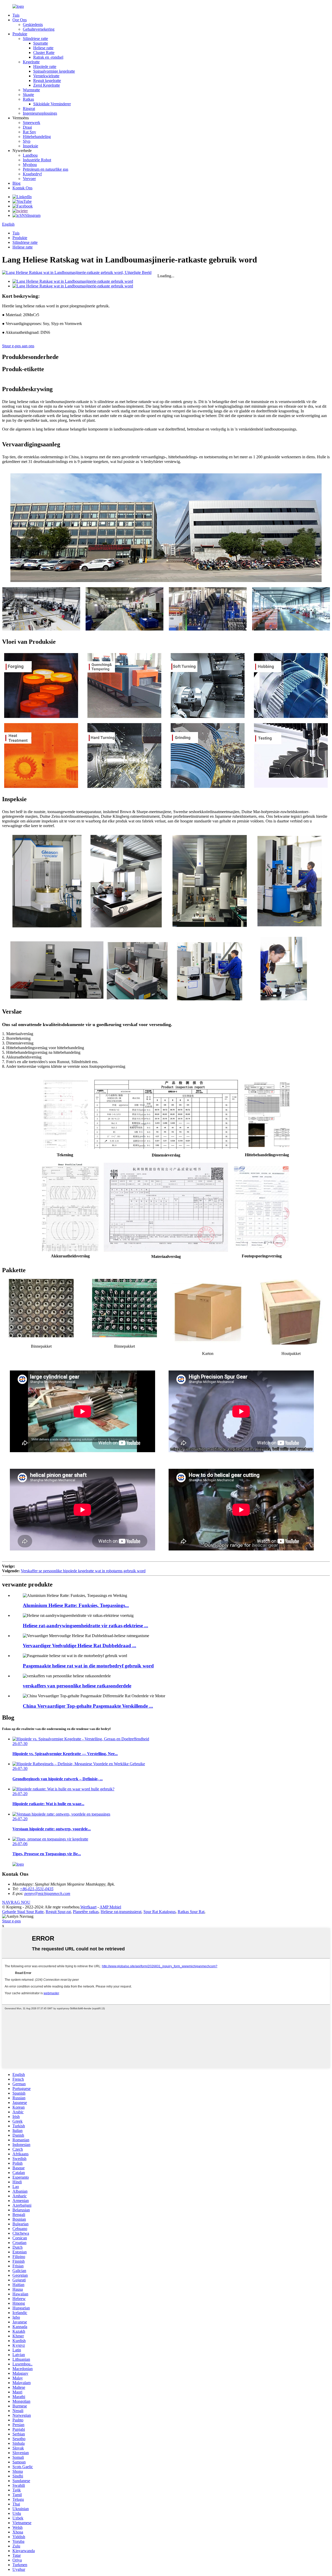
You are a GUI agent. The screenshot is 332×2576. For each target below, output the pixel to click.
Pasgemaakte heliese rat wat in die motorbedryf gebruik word (88, 1666)
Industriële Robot (37, 160)
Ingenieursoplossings (40, 113)
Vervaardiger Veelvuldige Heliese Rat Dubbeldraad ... (79, 1646)
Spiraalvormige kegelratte (54, 71)
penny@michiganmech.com (47, 1893)
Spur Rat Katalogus (160, 1912)
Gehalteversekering (39, 29)
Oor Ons (20, 20)
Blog (16, 183)
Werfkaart (88, 1907)
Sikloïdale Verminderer (52, 104)
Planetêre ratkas (86, 1912)
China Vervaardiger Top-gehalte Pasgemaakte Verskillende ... (88, 1706)
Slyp (27, 141)
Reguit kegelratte (47, 81)
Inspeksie (30, 146)
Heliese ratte (43, 48)
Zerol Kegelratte (47, 85)
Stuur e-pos (11, 1921)
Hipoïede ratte (45, 67)
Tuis (16, 15)
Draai (27, 127)
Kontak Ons (22, 188)
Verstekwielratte (46, 76)
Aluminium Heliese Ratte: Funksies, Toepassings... (76, 1605)
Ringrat (29, 109)
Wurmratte (31, 90)
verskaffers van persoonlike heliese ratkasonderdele (77, 1686)
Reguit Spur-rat (58, 1912)
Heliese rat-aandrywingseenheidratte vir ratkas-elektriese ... (85, 1626)
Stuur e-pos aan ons (18, 346)
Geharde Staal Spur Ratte (23, 1912)
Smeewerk (32, 123)
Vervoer (29, 179)
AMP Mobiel (110, 1907)
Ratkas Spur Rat (191, 1912)
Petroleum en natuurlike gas (46, 169)
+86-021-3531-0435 (37, 1889)
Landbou (30, 155)
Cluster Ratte (44, 53)
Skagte (28, 95)
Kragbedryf (32, 174)
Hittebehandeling (37, 137)
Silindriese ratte (35, 39)
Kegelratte (31, 62)
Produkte (20, 34)
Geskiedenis (33, 25)
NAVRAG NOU (16, 1902)
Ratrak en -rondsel (48, 57)
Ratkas (28, 99)
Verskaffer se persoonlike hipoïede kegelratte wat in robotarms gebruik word (83, 1571)
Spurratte (41, 43)
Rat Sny (29, 132)
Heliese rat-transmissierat (121, 1912)
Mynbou (30, 165)
